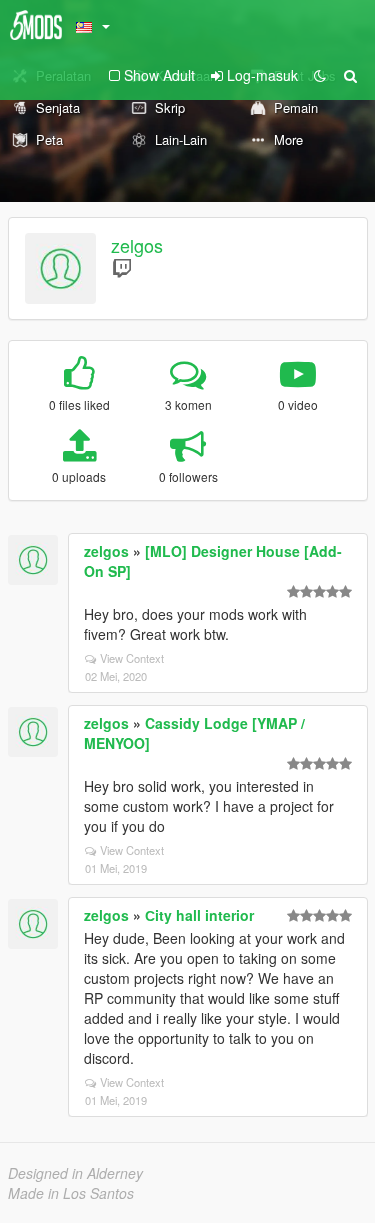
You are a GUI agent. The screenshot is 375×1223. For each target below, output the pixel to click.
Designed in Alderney (75, 1173)
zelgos (137, 245)
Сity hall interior (199, 915)
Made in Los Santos (71, 1193)
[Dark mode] (320, 75)
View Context (132, 658)
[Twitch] (122, 267)
